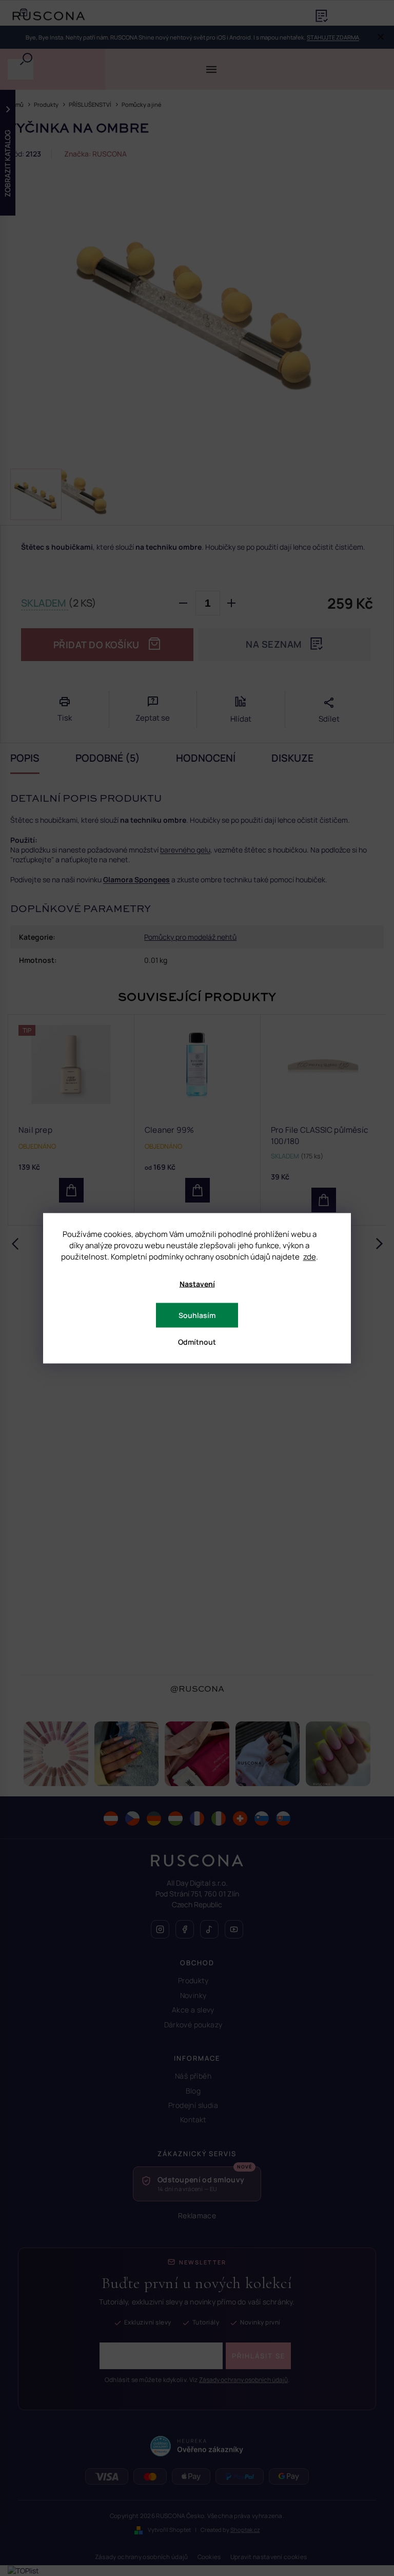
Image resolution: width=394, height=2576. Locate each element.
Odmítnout (197, 1341)
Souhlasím (197, 1315)
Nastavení (197, 1283)
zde (310, 1256)
